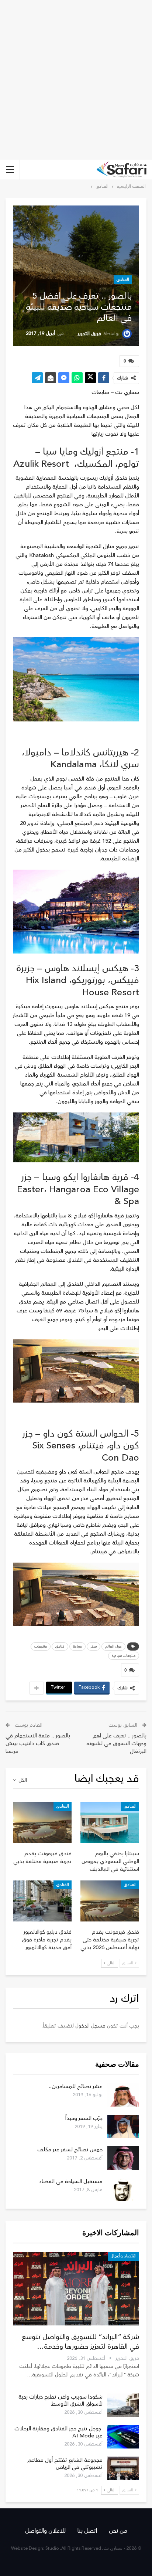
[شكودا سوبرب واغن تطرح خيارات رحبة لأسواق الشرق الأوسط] (123, 2405)
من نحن (118, 2531)
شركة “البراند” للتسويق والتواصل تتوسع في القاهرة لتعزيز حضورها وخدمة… (80, 2342)
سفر (94, 1646)
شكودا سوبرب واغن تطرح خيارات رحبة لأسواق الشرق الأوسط (61, 2400)
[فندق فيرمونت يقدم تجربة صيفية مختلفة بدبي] (42, 1823)
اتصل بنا (87, 2531)
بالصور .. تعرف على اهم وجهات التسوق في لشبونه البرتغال (116, 1744)
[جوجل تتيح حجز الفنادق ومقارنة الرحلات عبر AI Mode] (123, 2437)
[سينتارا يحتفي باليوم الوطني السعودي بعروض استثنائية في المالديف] (110, 1823)
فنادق (60, 1646)
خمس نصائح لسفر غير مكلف (70, 2150)
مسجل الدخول (90, 2026)
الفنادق (123, 280)
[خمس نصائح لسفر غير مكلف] (123, 2158)
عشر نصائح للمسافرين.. (76, 2086)
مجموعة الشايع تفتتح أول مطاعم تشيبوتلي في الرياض (65, 2464)
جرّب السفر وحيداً (84, 2118)
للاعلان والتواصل (45, 2531)
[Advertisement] (76, 80)
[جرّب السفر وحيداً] (123, 2127)
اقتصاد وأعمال (123, 2256)
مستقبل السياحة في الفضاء (71, 2181)
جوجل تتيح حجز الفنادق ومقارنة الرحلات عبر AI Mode (58, 2432)
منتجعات (41, 1646)
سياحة (77, 1646)
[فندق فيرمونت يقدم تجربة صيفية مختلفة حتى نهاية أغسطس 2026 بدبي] (110, 1901)
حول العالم (113, 1646)
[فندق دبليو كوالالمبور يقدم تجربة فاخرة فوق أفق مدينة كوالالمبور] (42, 1901)
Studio (52, 2548)
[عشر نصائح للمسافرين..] (123, 2095)
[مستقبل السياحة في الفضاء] (123, 2190)
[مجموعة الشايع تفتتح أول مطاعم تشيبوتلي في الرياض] (123, 2468)
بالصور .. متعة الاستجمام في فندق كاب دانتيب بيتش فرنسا (38, 1744)
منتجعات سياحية (124, 1656)
